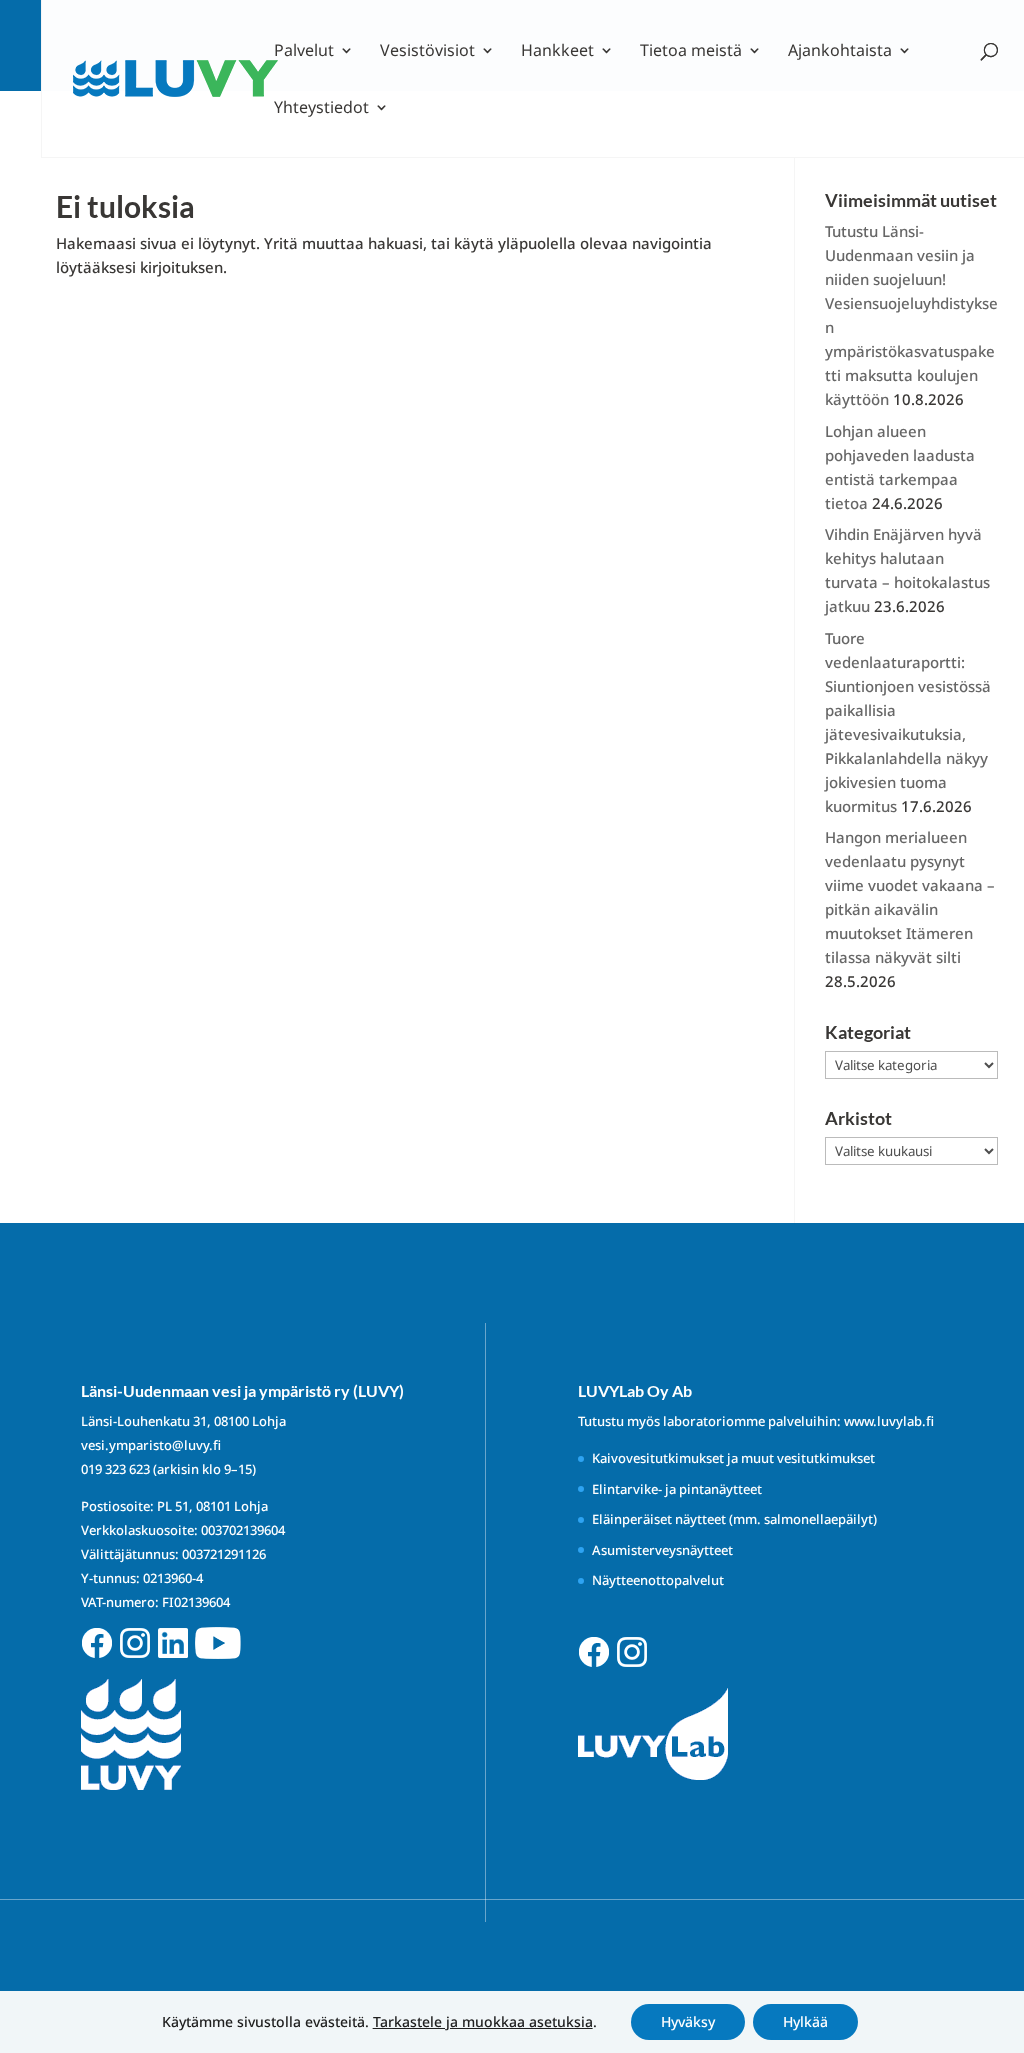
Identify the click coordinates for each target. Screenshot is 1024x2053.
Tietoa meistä (691, 52)
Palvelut (304, 52)
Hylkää (805, 2021)
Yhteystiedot (321, 109)
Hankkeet (557, 52)
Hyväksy (688, 2021)
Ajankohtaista (840, 52)
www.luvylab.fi (889, 1421)
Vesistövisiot (427, 52)
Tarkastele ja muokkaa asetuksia (483, 2022)
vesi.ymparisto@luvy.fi (151, 1445)
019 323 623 (115, 1469)
